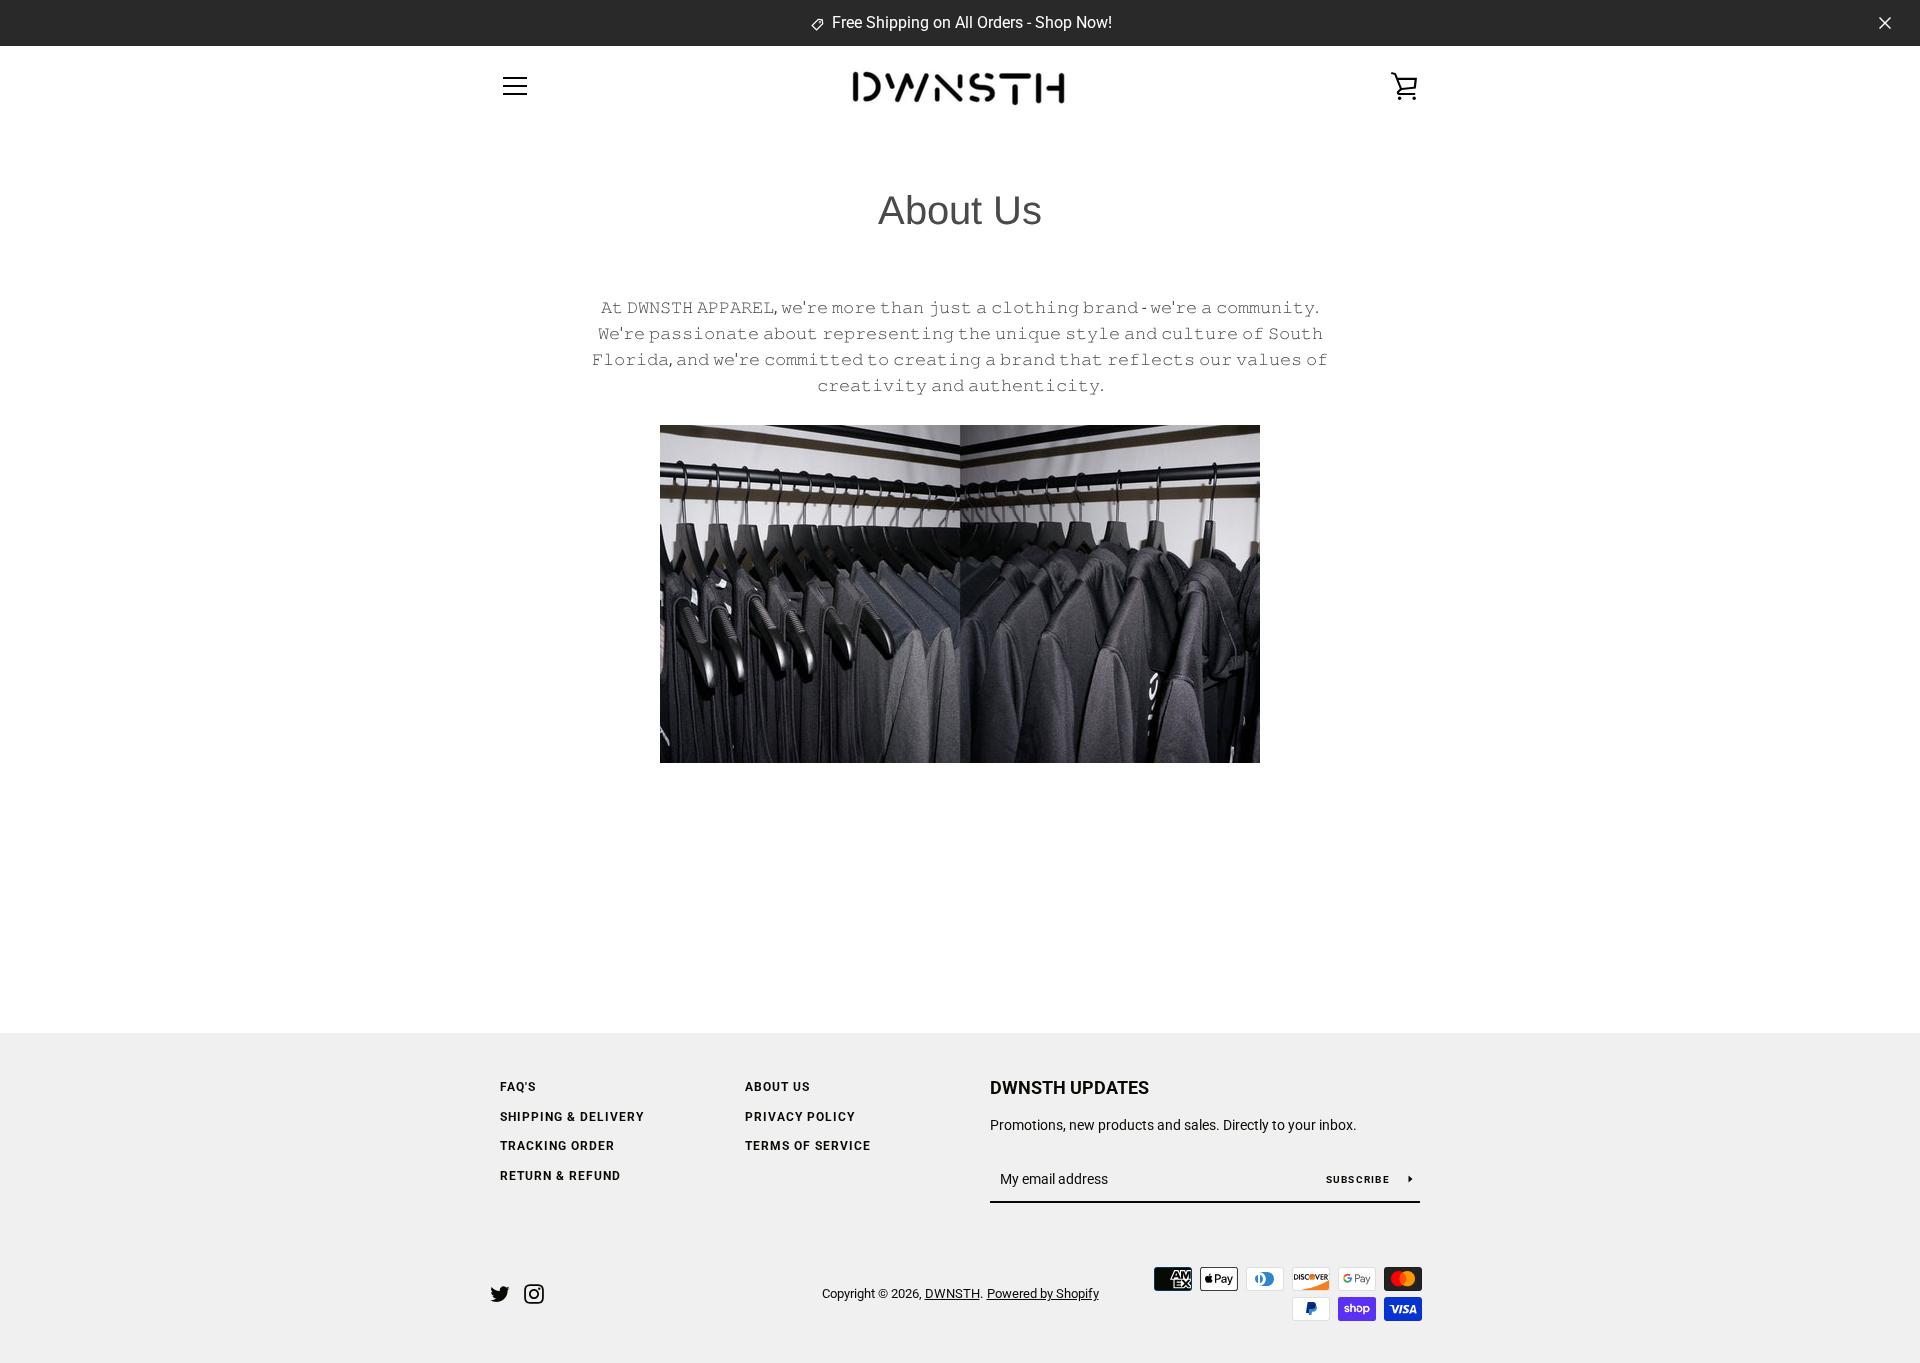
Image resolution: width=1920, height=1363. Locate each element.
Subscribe (1360, 1179)
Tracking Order (557, 1146)
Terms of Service (808, 1146)
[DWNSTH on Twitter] (500, 1292)
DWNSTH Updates (1069, 1087)
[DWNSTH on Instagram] (534, 1292)
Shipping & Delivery (572, 1117)
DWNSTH (952, 1293)
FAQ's (518, 1087)
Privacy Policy (800, 1117)
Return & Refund (560, 1176)
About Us (777, 1087)
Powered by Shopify (1043, 1293)
